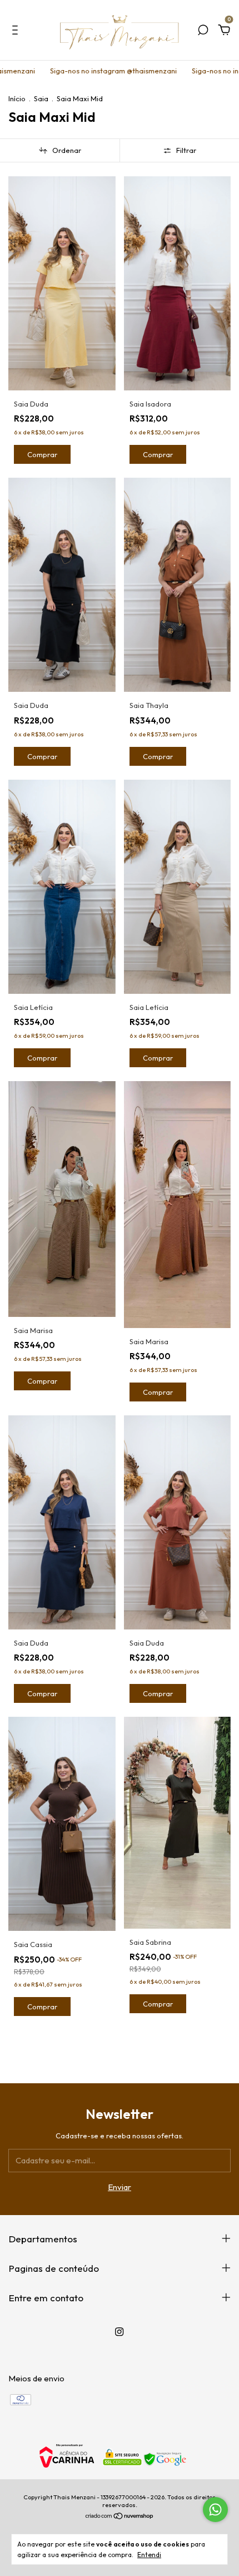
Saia (41, 98)
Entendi (149, 2555)
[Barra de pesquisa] (203, 31)
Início (17, 98)
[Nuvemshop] (120, 2517)
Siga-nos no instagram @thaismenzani (75, 71)
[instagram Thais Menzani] (119, 2332)
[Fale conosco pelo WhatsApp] (215, 2510)
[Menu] (17, 31)
